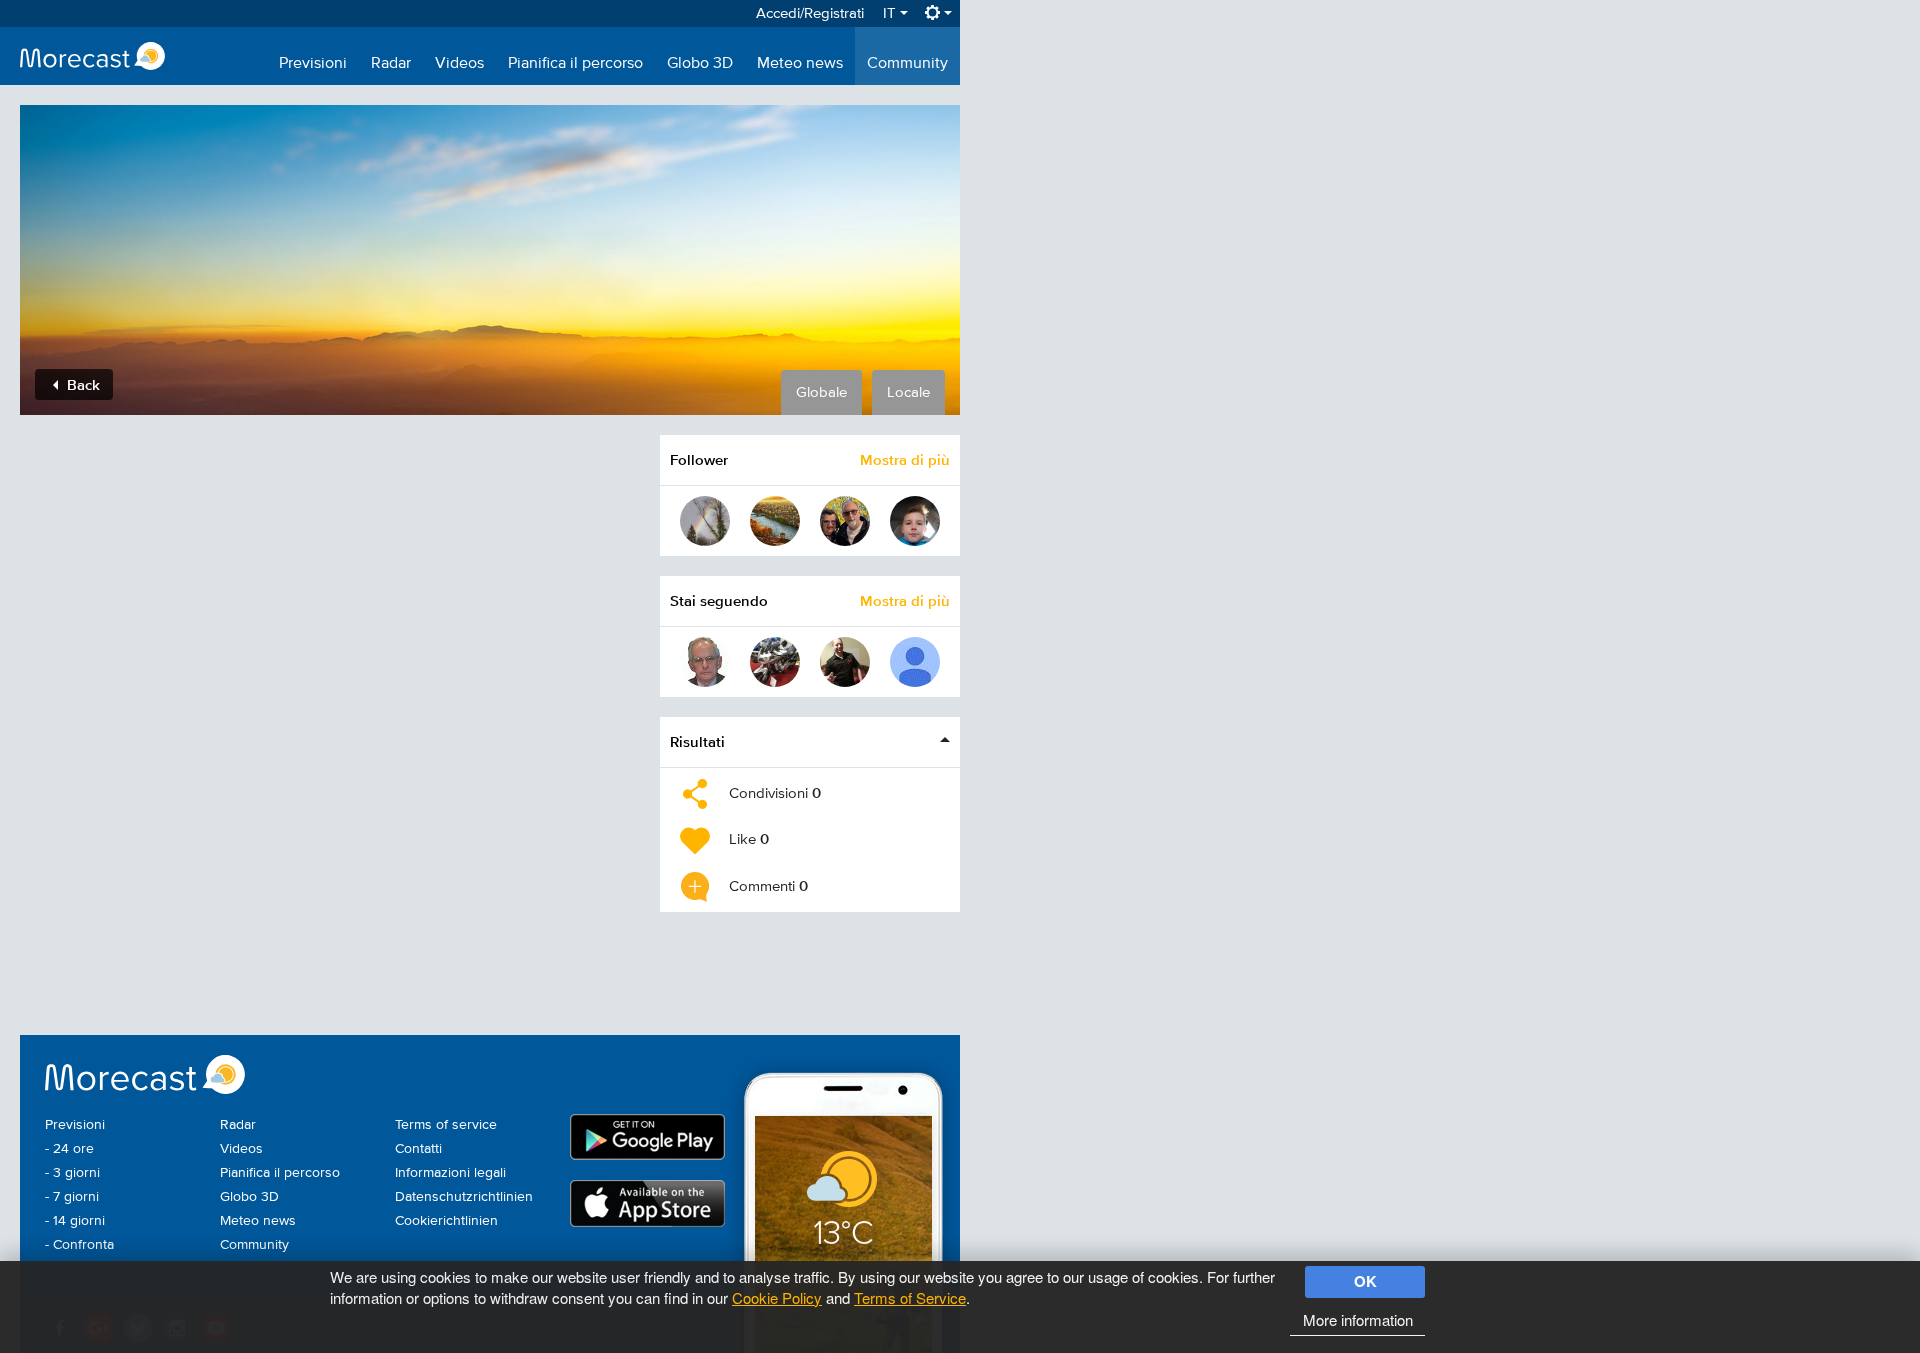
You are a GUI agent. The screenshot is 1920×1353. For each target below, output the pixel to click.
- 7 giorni (72, 1197)
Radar (391, 64)
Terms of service (446, 1125)
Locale (908, 392)
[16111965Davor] (705, 521)
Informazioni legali (450, 1173)
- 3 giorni (72, 1173)
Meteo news (800, 64)
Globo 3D (700, 64)
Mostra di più (905, 459)
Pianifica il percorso (575, 64)
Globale (821, 392)
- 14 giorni (75, 1221)
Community (907, 64)
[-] (915, 662)
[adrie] (775, 521)
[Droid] (845, 662)
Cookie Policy (777, 1297)
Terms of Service (910, 1297)
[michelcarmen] (845, 521)
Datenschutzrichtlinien (464, 1197)
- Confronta (79, 1245)
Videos (459, 64)
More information (1358, 1319)
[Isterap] (705, 662)
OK (1365, 1281)
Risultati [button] (697, 741)
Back (81, 384)
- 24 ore (69, 1149)
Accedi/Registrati (810, 13)
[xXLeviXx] (915, 521)
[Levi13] (775, 662)
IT (891, 13)
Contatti (418, 1149)
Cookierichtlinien (446, 1221)
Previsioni (313, 64)
